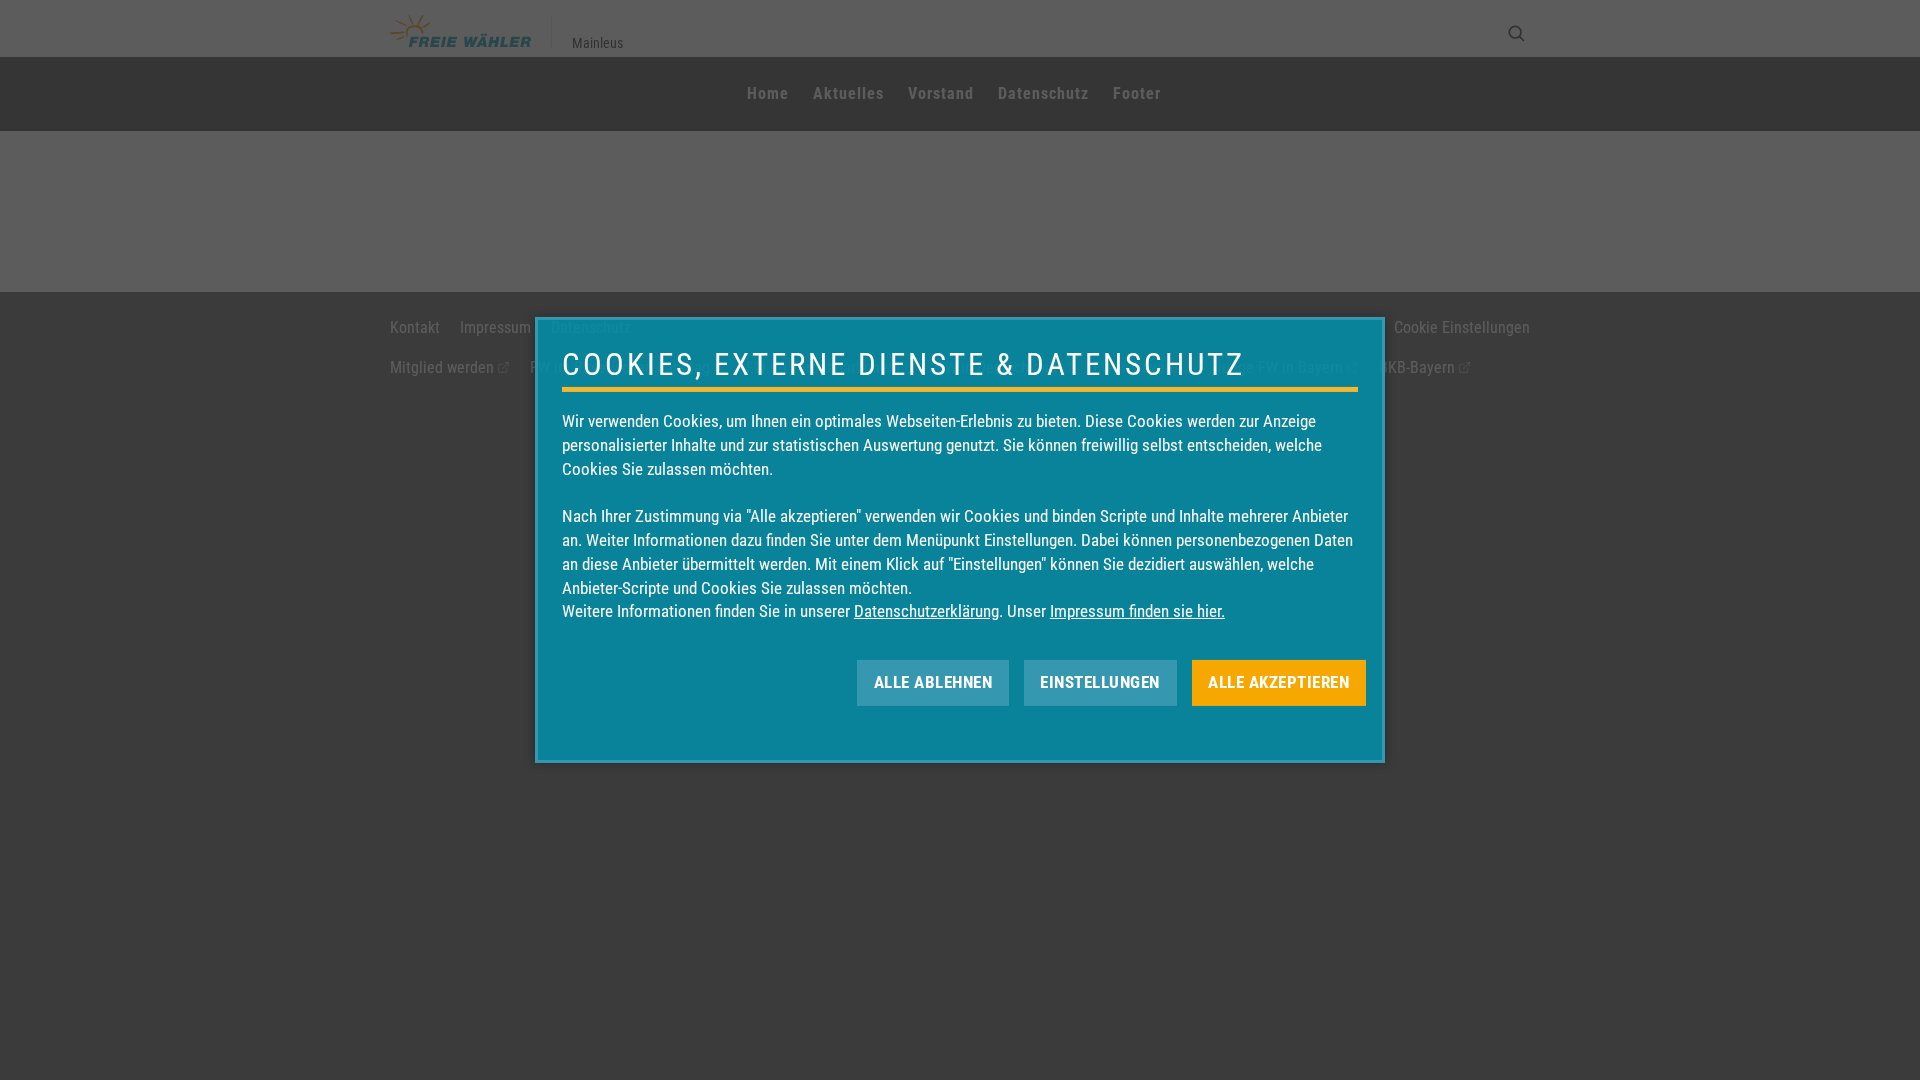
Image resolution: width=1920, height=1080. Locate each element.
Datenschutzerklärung (926, 611)
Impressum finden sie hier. (1137, 611)
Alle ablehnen (933, 682)
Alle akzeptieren (1278, 682)
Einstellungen (1100, 682)
